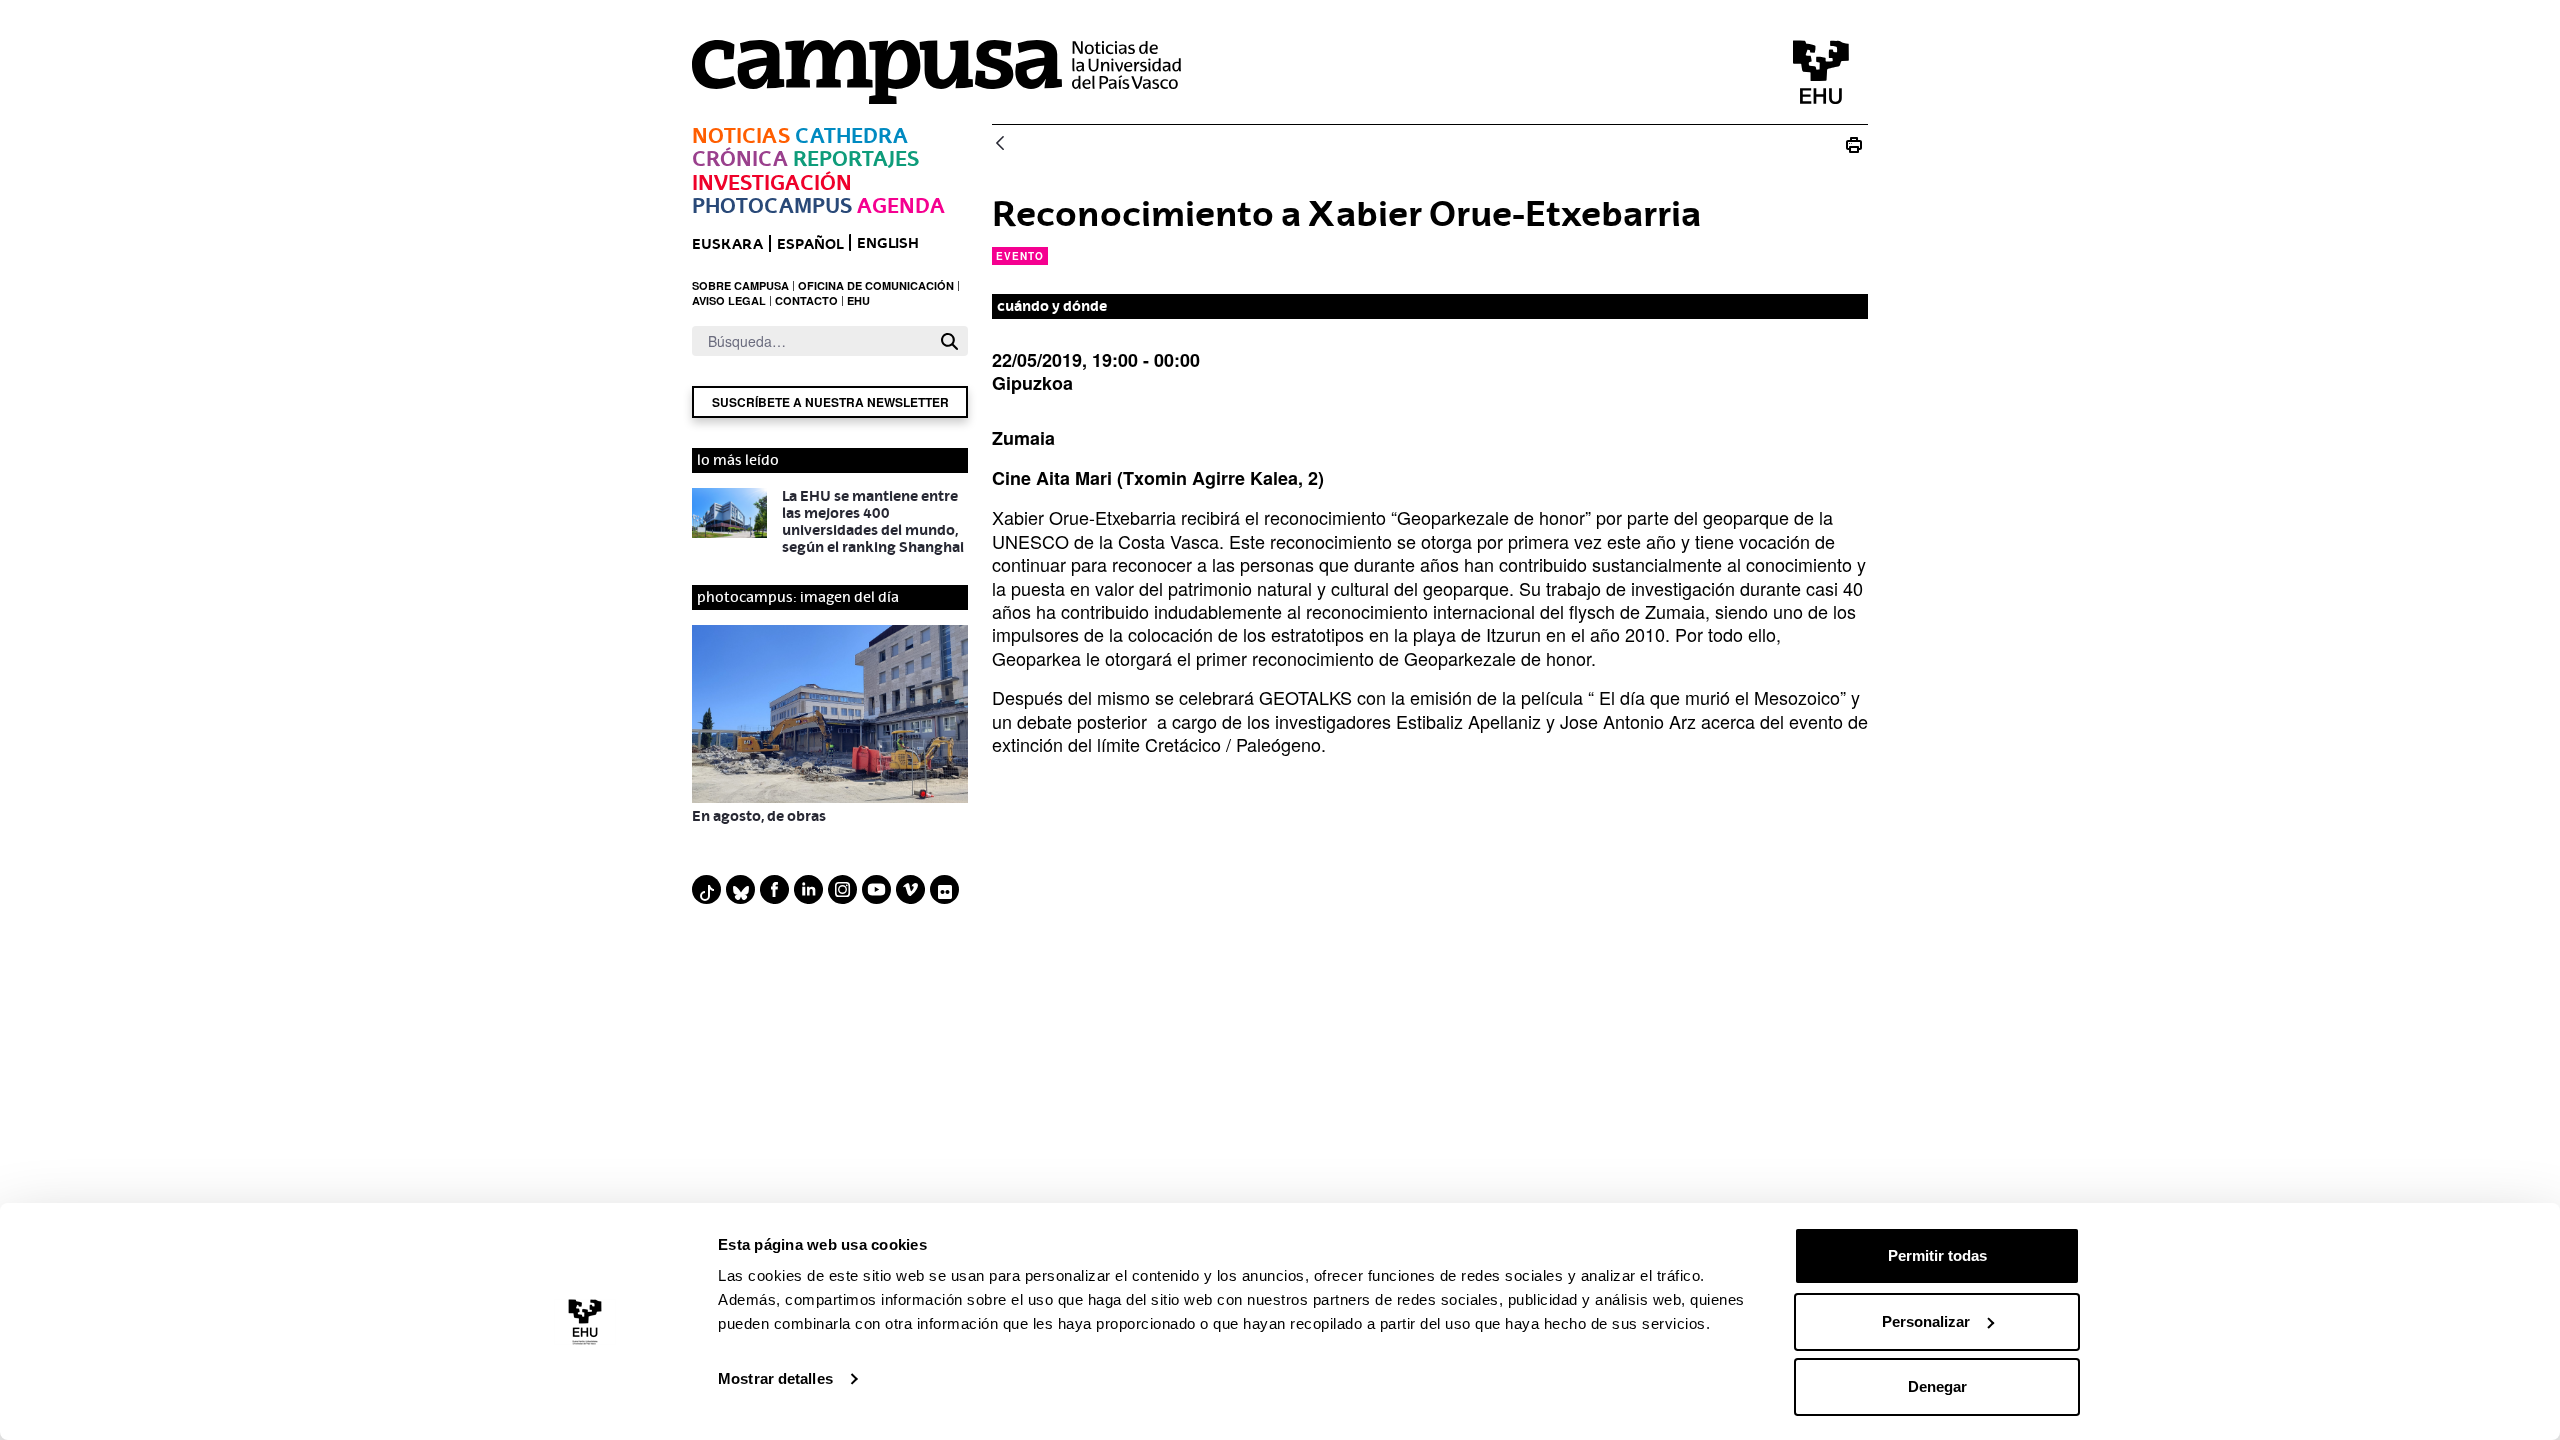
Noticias (741, 135)
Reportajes (856, 158)
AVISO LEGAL (729, 300)
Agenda (901, 205)
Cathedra (851, 135)
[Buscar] (949, 341)
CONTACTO (806, 300)
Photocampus (772, 205)
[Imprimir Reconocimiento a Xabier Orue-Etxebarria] (1854, 144)
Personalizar (1926, 1321)
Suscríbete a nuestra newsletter (830, 402)
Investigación (772, 182)
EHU (858, 300)
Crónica (740, 158)
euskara (727, 243)
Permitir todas (1937, 1255)
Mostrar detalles (775, 1378)
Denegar (1937, 1386)
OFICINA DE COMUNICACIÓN (876, 285)
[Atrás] (1000, 144)
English (888, 242)
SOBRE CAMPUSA (740, 285)
